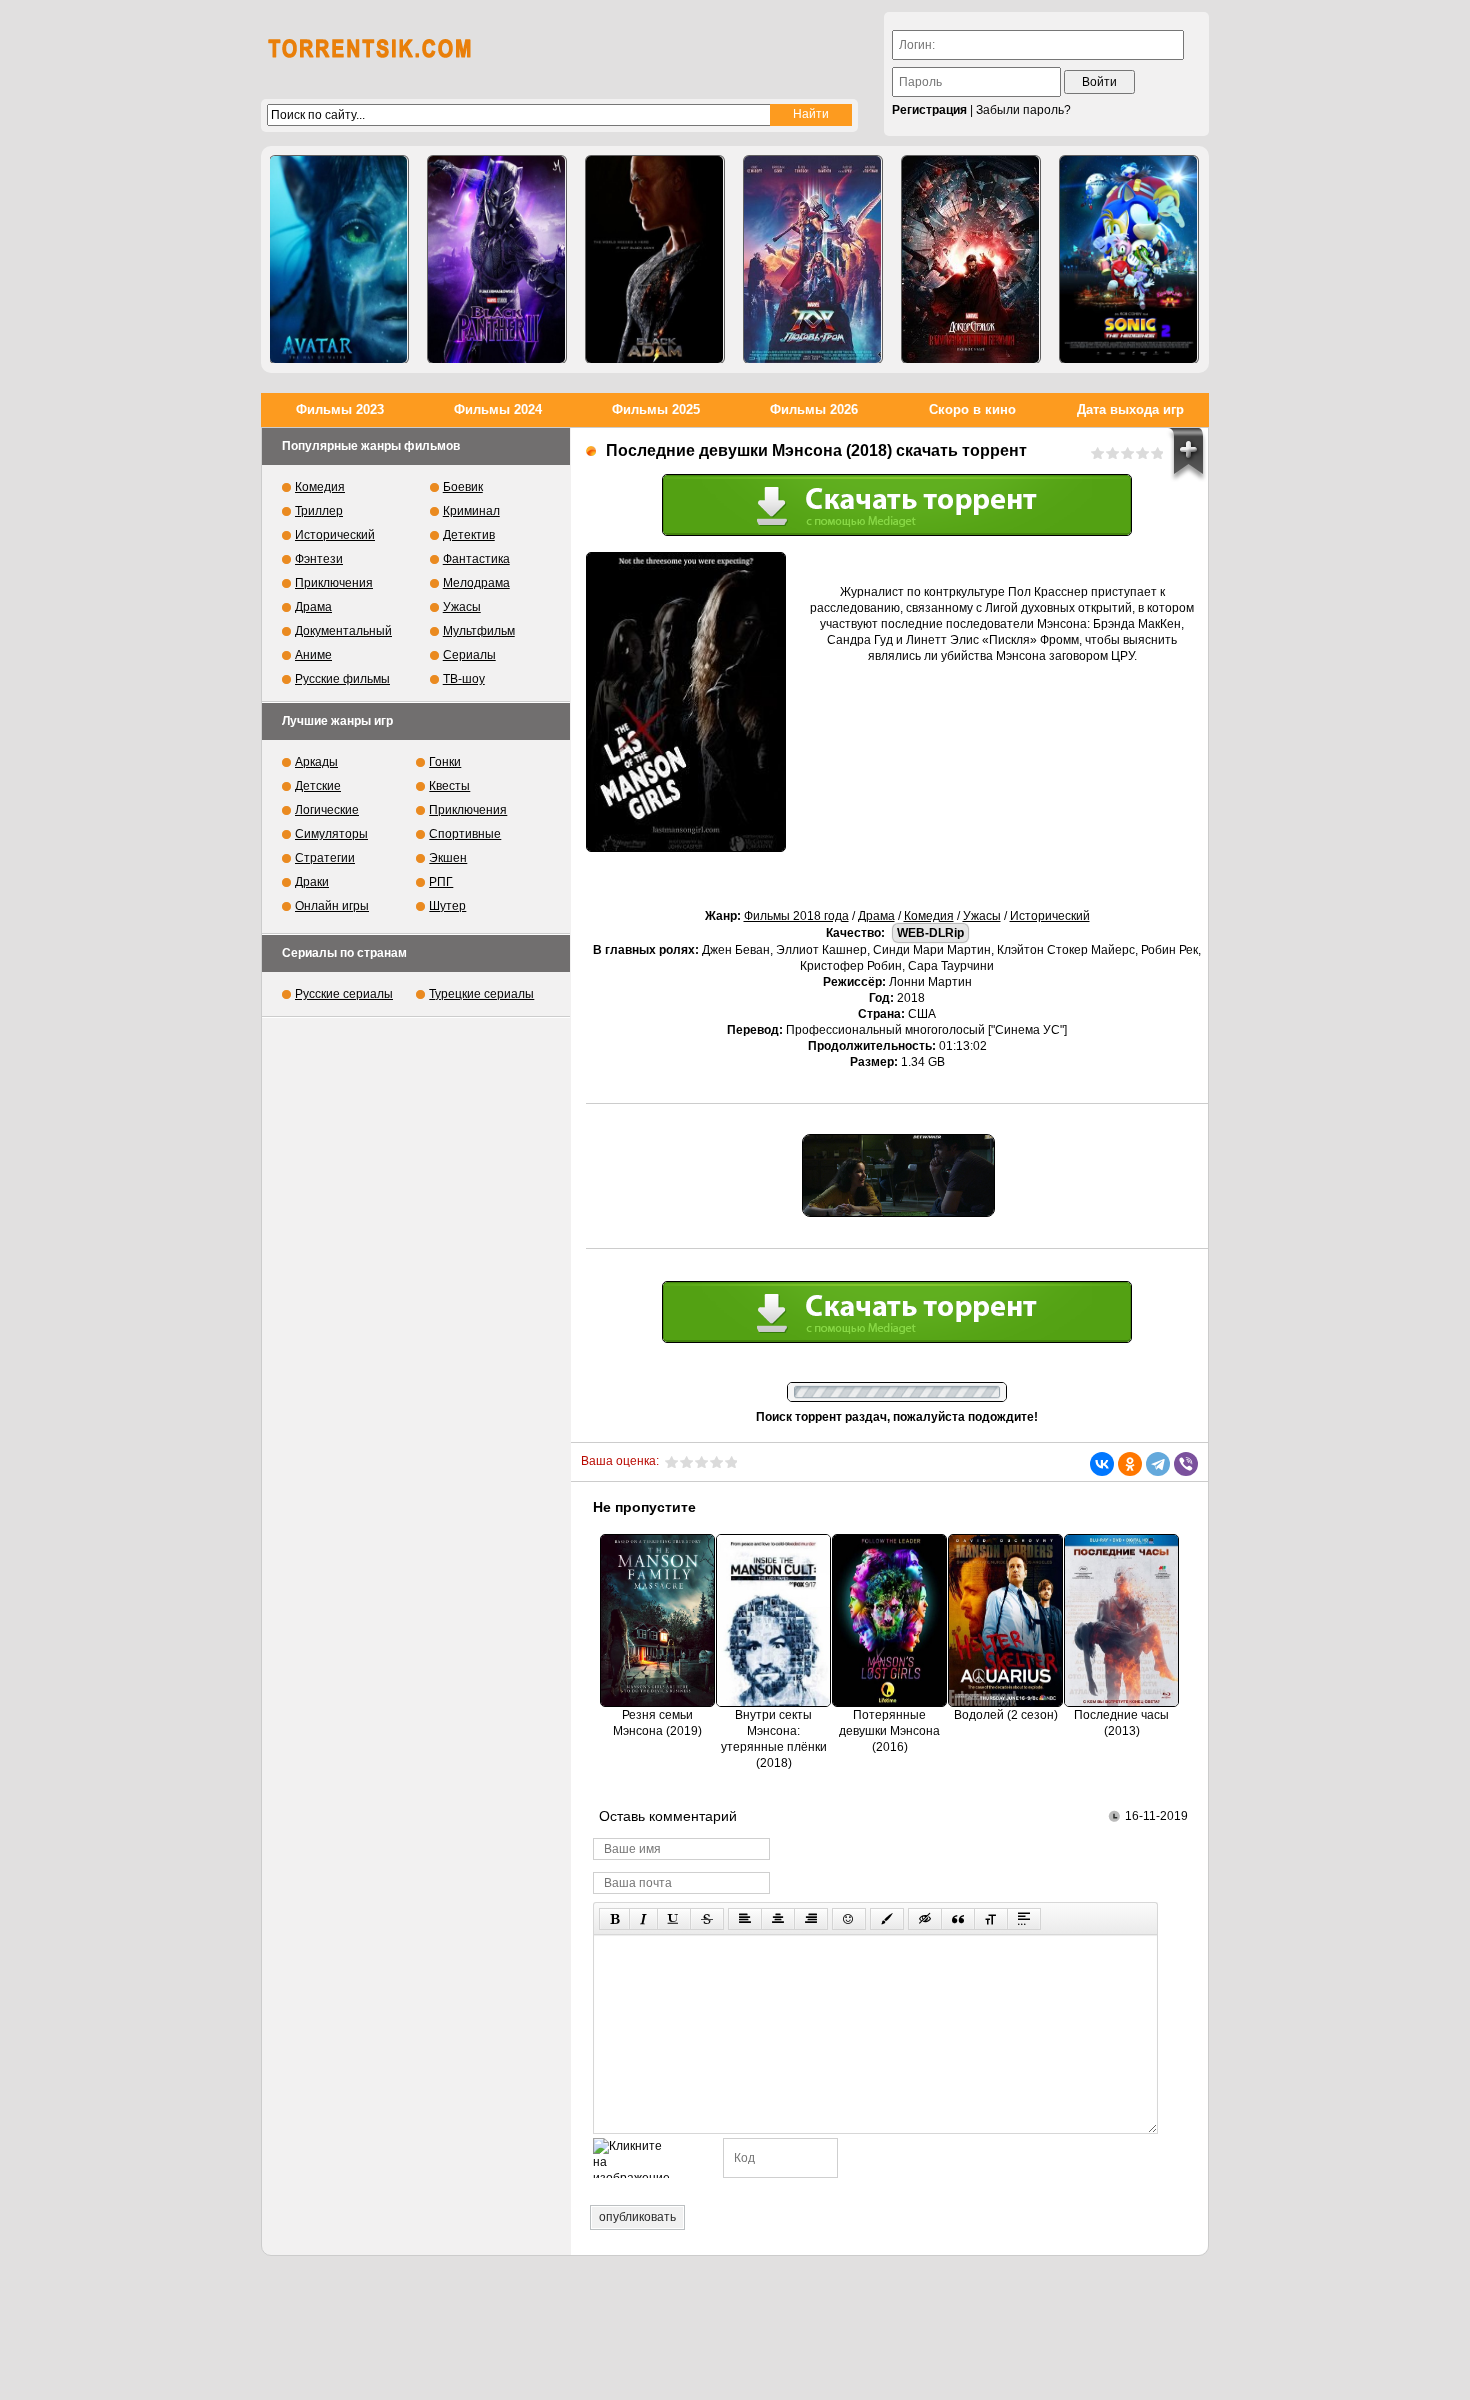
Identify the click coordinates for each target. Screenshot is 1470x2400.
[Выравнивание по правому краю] (811, 1919)
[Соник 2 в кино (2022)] (1129, 259)
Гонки (445, 762)
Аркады (316, 762)
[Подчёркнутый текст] (674, 1919)
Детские (318, 786)
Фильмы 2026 (814, 409)
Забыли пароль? (1023, 110)
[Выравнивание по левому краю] (745, 1919)
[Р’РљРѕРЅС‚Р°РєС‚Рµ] (1102, 1464)
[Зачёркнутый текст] (707, 1919)
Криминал (471, 511)
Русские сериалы (344, 994)
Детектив (469, 535)
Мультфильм (479, 631)
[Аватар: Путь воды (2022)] (339, 259)
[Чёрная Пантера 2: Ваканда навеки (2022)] (497, 259)
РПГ (441, 882)
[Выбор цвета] (887, 1919)
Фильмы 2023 (340, 409)
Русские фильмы (342, 679)
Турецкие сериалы (481, 994)
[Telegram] (1158, 1464)
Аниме (313, 655)
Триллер (319, 511)
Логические (327, 810)
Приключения (334, 583)
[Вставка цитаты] (958, 1919)
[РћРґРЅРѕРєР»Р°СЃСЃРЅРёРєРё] (1130, 1464)
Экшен (448, 858)
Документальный (343, 631)
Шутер (447, 906)
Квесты (449, 786)
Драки (312, 882)
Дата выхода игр (1130, 409)
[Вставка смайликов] (849, 1919)
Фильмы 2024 (498, 409)
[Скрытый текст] (925, 1919)
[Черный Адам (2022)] (655, 259)
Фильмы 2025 (656, 409)
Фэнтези (319, 559)
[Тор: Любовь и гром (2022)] (813, 259)
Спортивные (465, 834)
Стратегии (325, 858)
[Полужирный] (614, 1919)
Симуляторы (331, 834)
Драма (876, 916)
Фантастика (476, 559)
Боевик (463, 487)
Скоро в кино (972, 409)
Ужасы (982, 916)
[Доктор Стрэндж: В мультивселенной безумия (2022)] (971, 259)
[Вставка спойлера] (1024, 1919)
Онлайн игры (332, 906)
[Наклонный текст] (643, 1919)
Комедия (929, 916)
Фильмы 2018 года (796, 916)
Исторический (1050, 916)
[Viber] (1186, 1464)
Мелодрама (476, 583)
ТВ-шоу (464, 679)
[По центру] (778, 1919)
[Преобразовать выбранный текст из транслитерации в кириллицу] (991, 1919)
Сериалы (469, 655)
